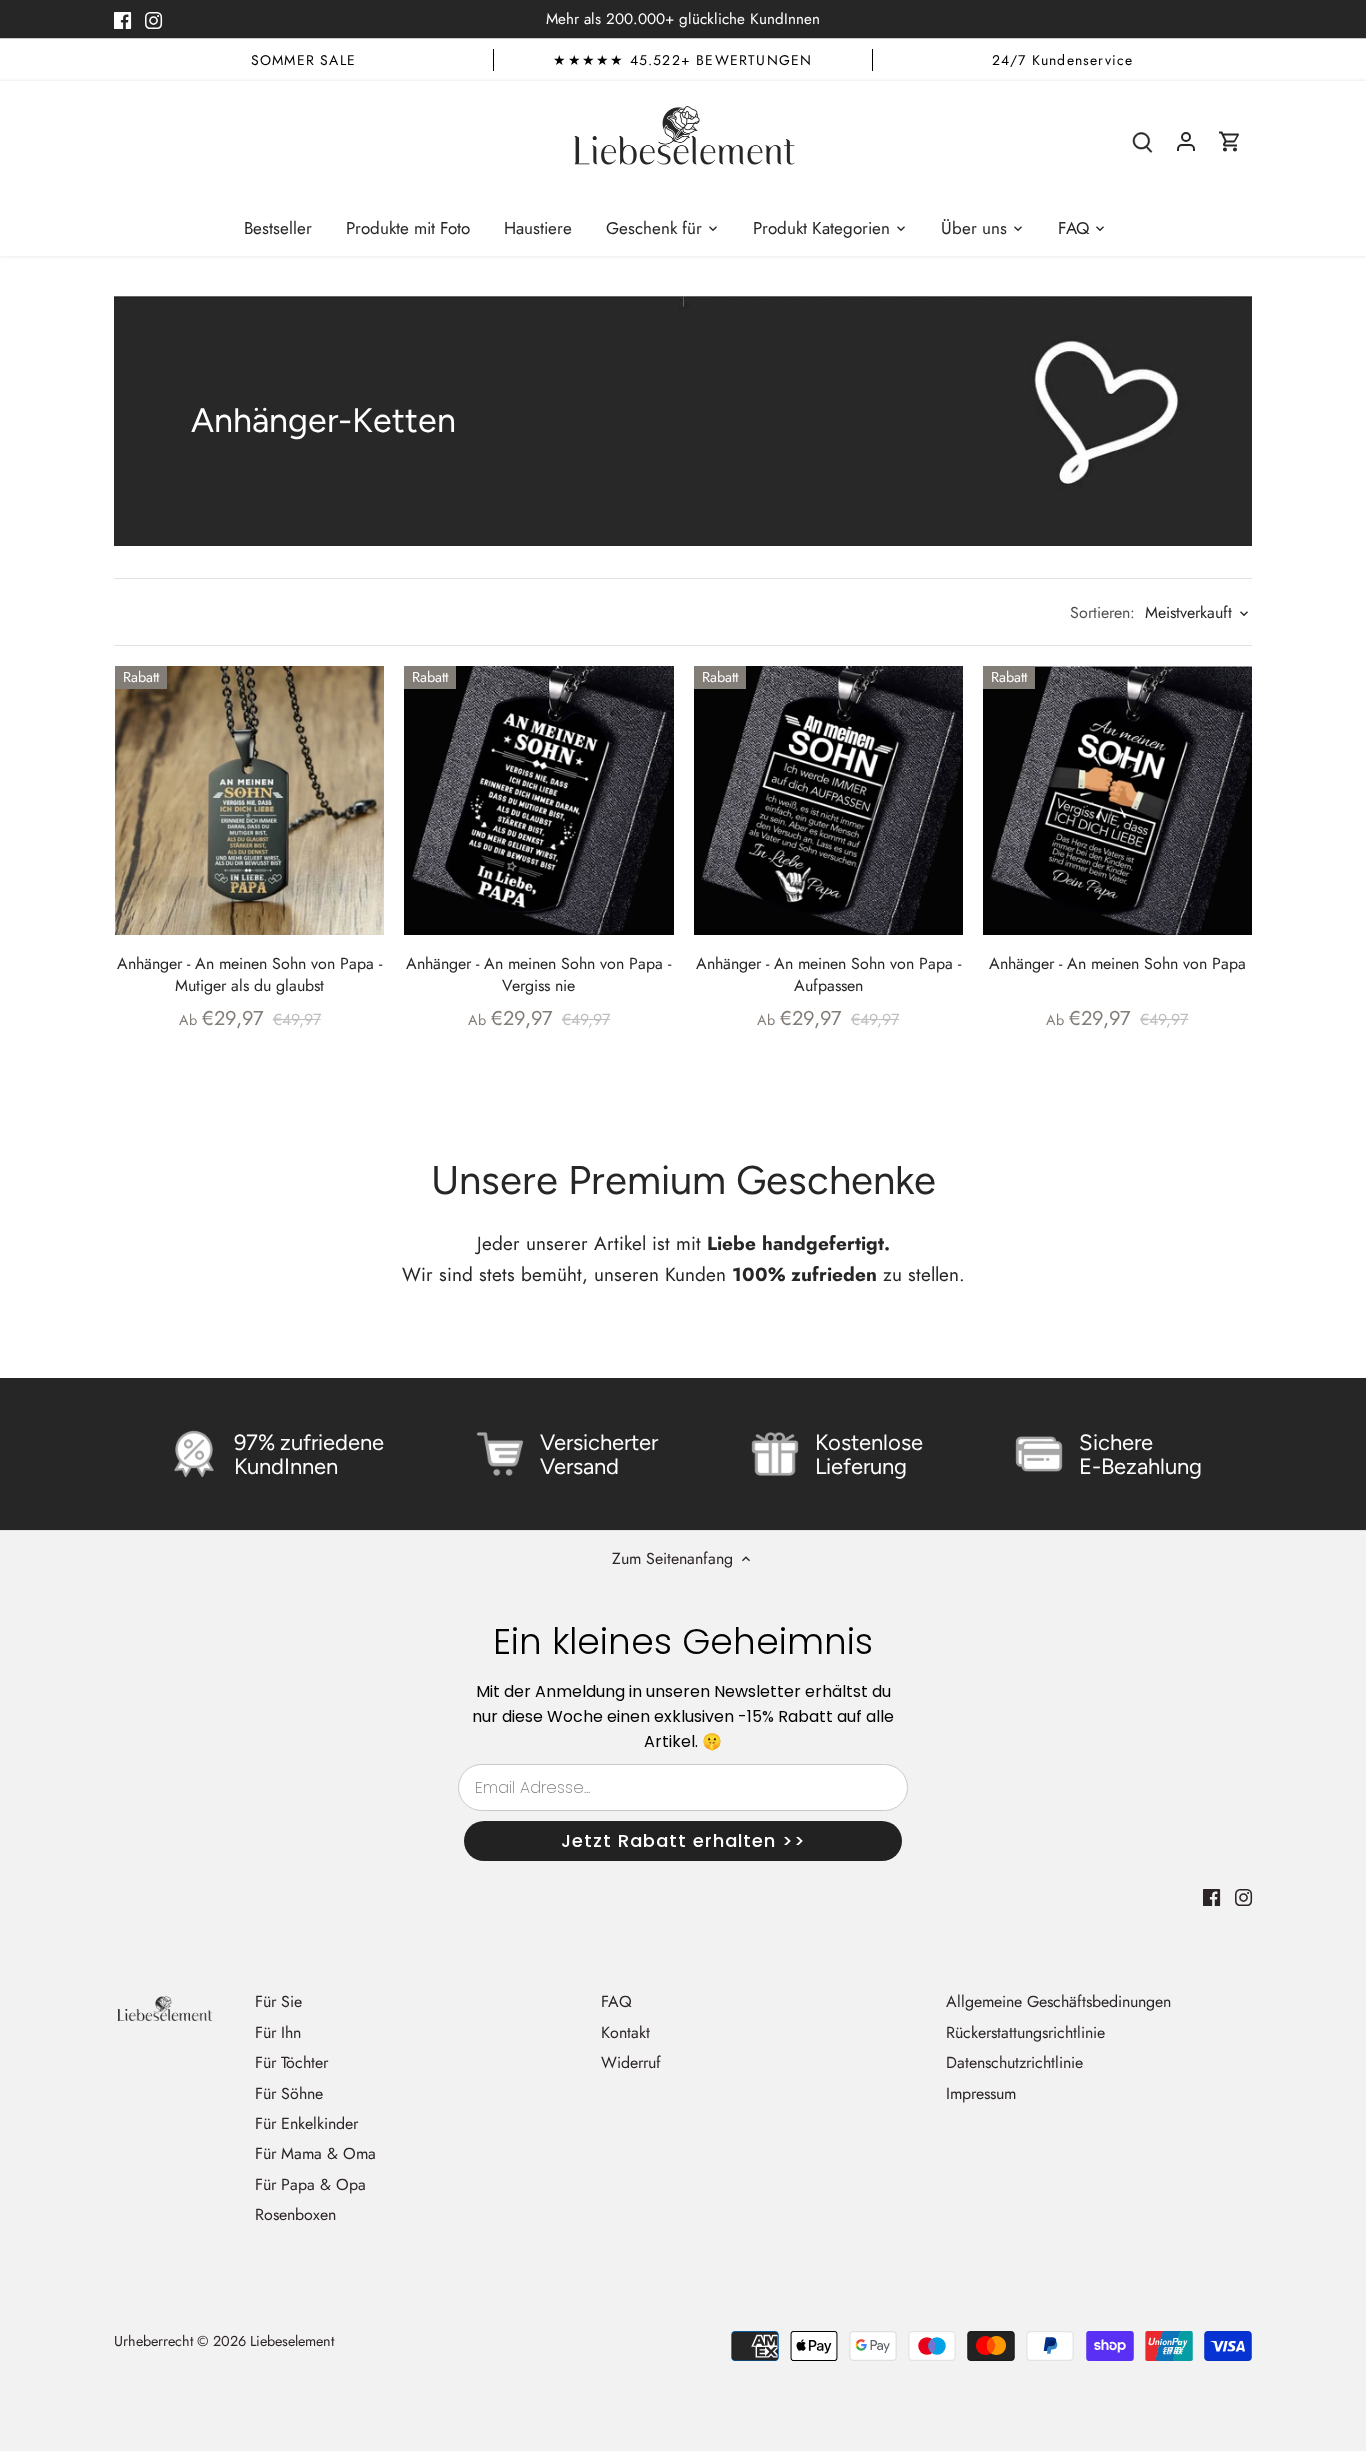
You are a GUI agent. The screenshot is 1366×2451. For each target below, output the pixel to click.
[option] (303, 60)
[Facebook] (122, 19)
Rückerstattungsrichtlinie (1025, 2032)
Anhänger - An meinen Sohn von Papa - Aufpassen (828, 974)
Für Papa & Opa (310, 2184)
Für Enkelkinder (306, 2123)
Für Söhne (289, 2093)
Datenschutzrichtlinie (1014, 2062)
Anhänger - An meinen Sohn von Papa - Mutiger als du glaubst (249, 974)
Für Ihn (278, 2032)
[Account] (1186, 140)
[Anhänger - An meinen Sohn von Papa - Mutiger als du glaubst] (249, 800)
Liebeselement (292, 2341)
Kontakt (625, 2032)
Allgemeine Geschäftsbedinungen (1058, 2001)
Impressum (981, 2093)
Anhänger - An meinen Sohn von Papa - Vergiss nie (538, 974)
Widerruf (631, 2062)
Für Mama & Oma (315, 2153)
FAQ (616, 2001)
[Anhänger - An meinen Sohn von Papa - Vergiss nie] (538, 800)
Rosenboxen (295, 2214)
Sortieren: (1102, 613)
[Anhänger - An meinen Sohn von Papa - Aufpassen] (828, 800)
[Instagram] (153, 19)
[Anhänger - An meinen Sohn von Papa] (1117, 800)
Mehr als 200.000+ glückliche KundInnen (683, 19)
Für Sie (278, 2001)
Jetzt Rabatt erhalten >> (683, 1840)
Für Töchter (291, 2062)
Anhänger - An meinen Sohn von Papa (1117, 963)
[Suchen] (1142, 140)
